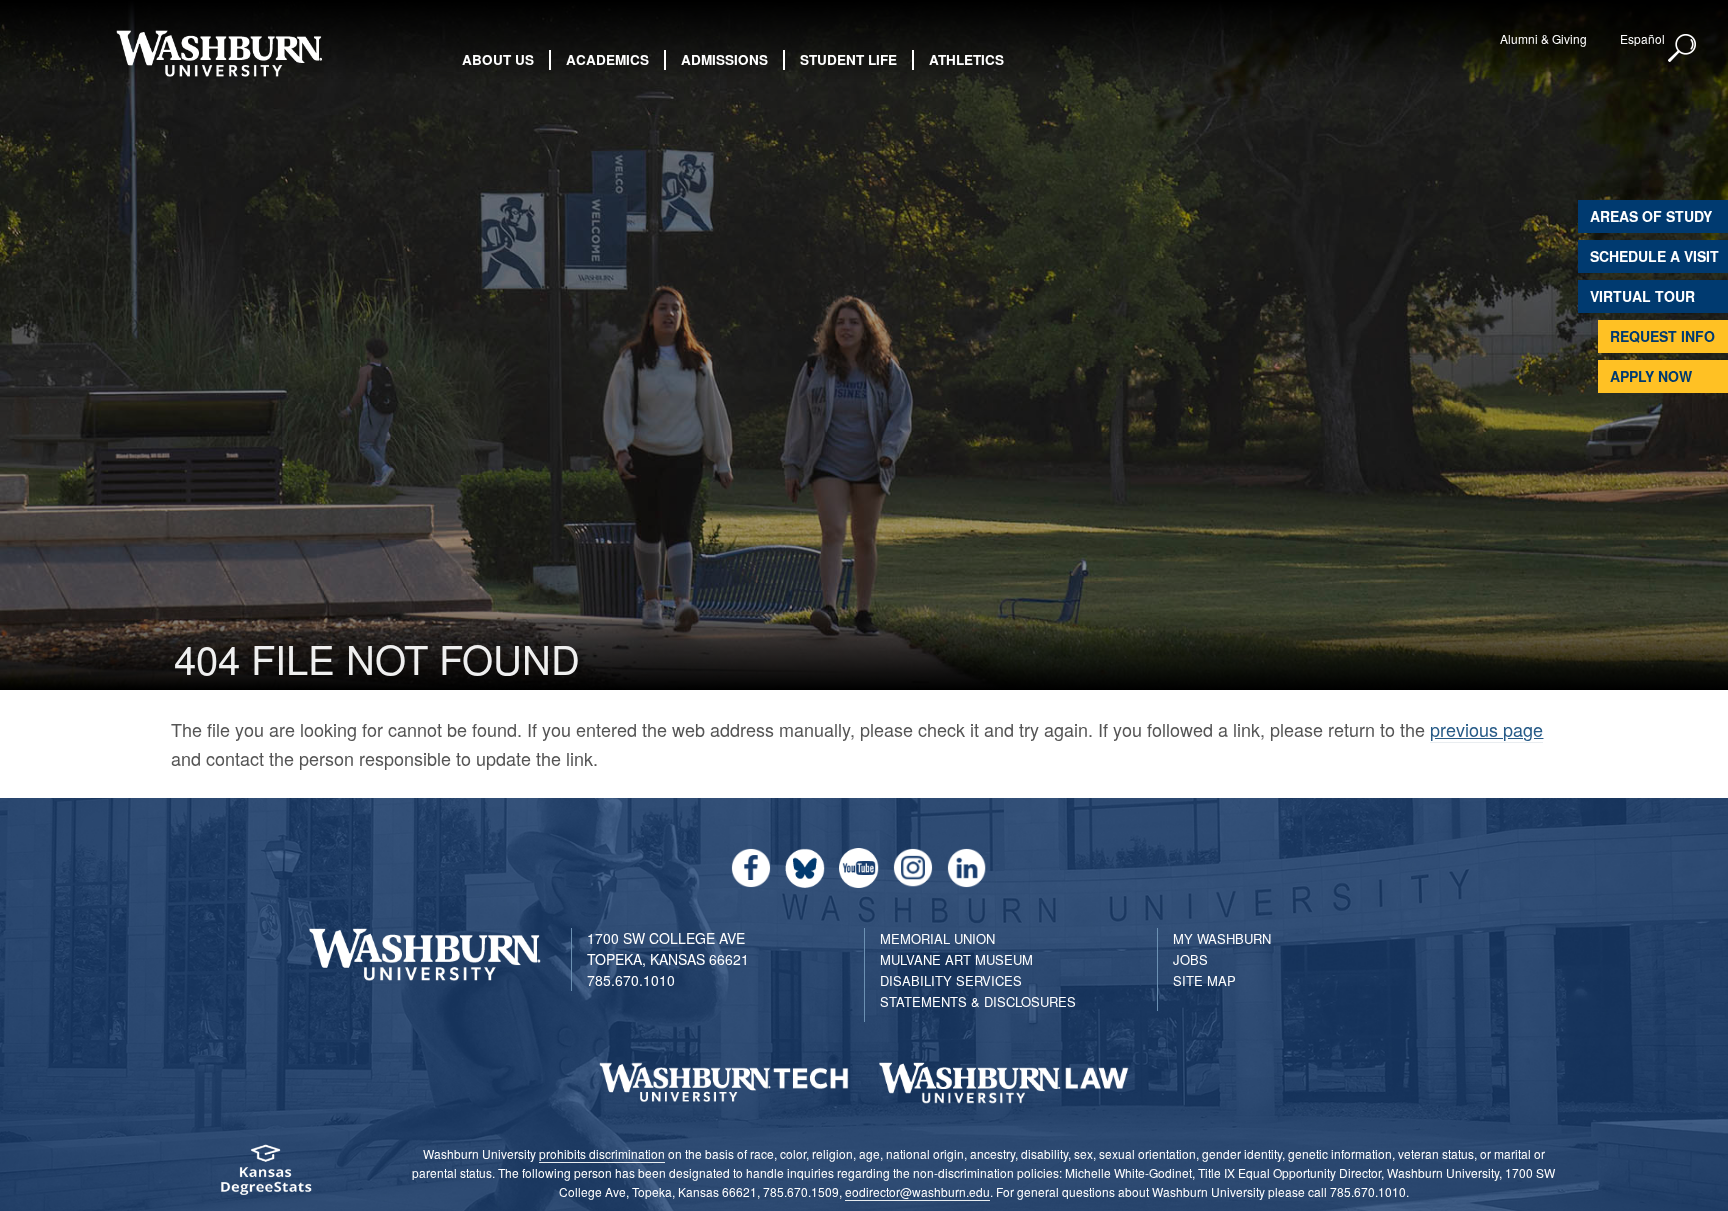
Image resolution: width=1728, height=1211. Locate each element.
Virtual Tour (1642, 296)
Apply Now (1651, 376)
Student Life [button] (848, 59)
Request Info (1662, 336)
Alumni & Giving (1543, 38)
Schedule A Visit (1654, 256)
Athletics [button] (966, 59)
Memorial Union (937, 938)
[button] (1683, 49)
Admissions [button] (724, 59)
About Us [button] (498, 59)
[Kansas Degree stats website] (265, 1176)
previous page (1486, 729)
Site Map (1204, 980)
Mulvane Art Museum (956, 959)
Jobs (1190, 959)
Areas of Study (1651, 216)
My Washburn (1222, 938)
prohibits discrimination (602, 1153)
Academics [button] (607, 59)
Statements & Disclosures (978, 1001)
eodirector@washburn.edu (917, 1191)
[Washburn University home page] (218, 53)
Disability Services (951, 980)
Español (1642, 38)
